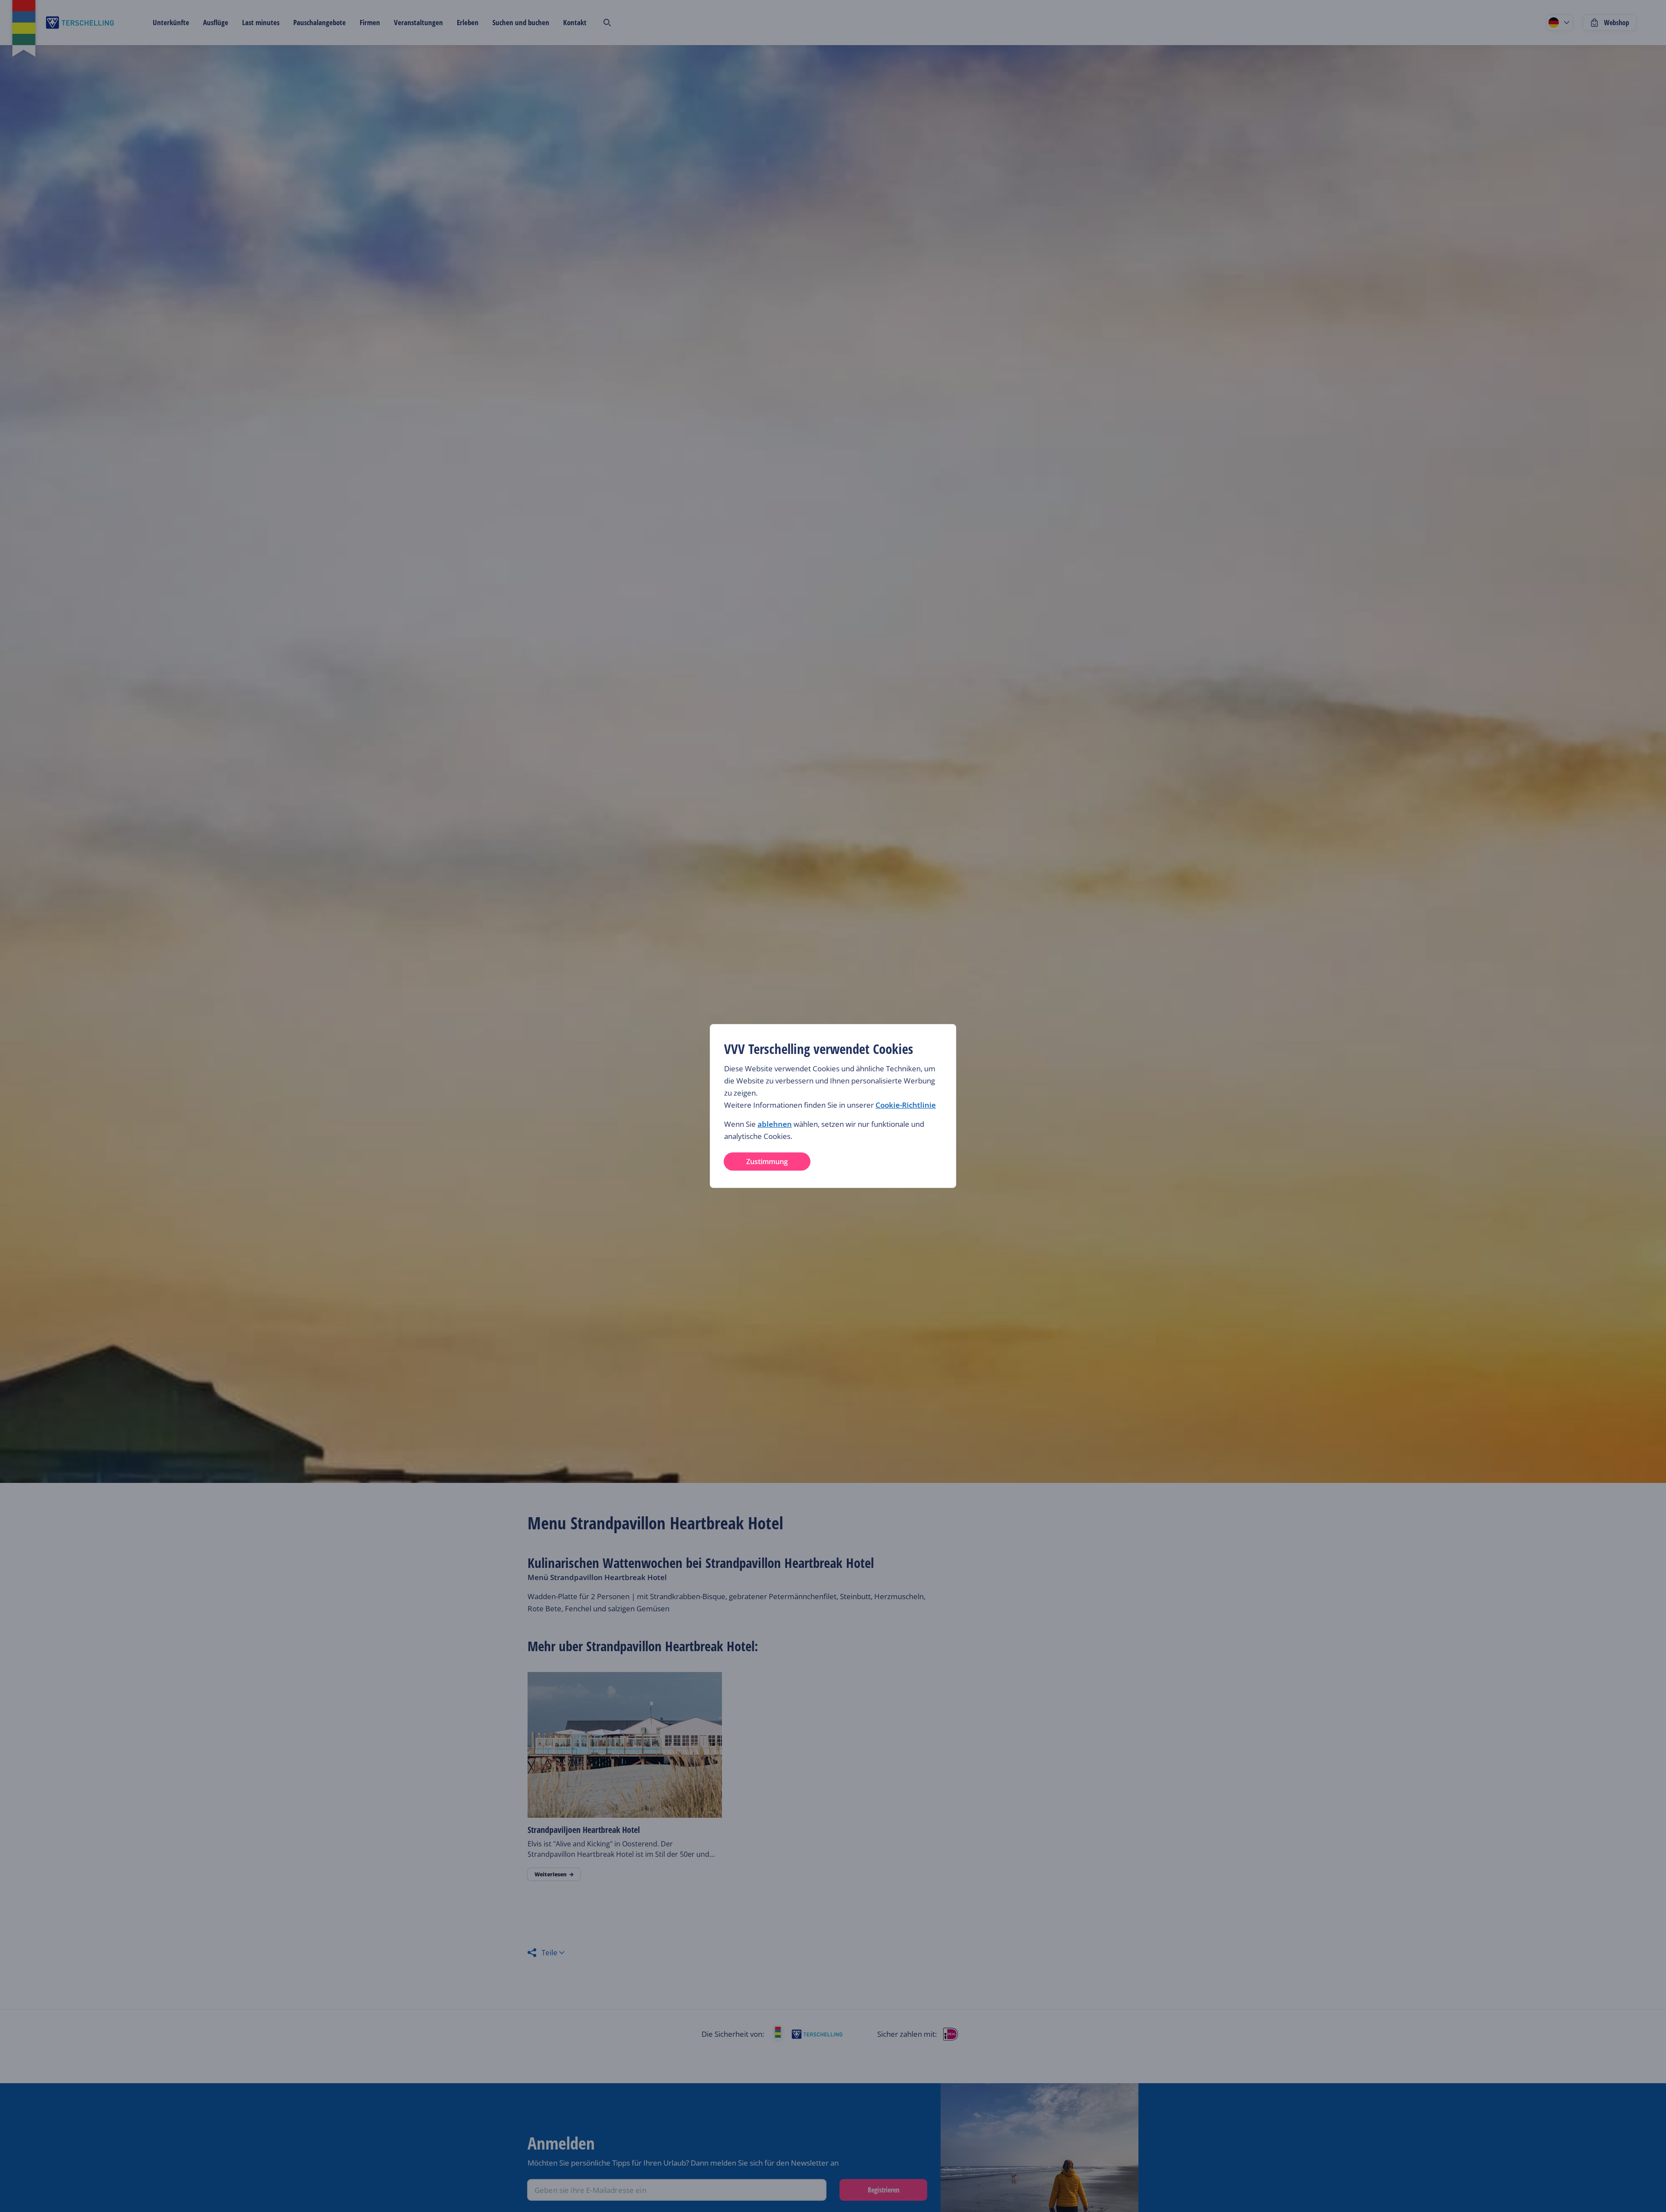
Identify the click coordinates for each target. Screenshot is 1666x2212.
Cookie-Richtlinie (906, 1105)
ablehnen (775, 1124)
